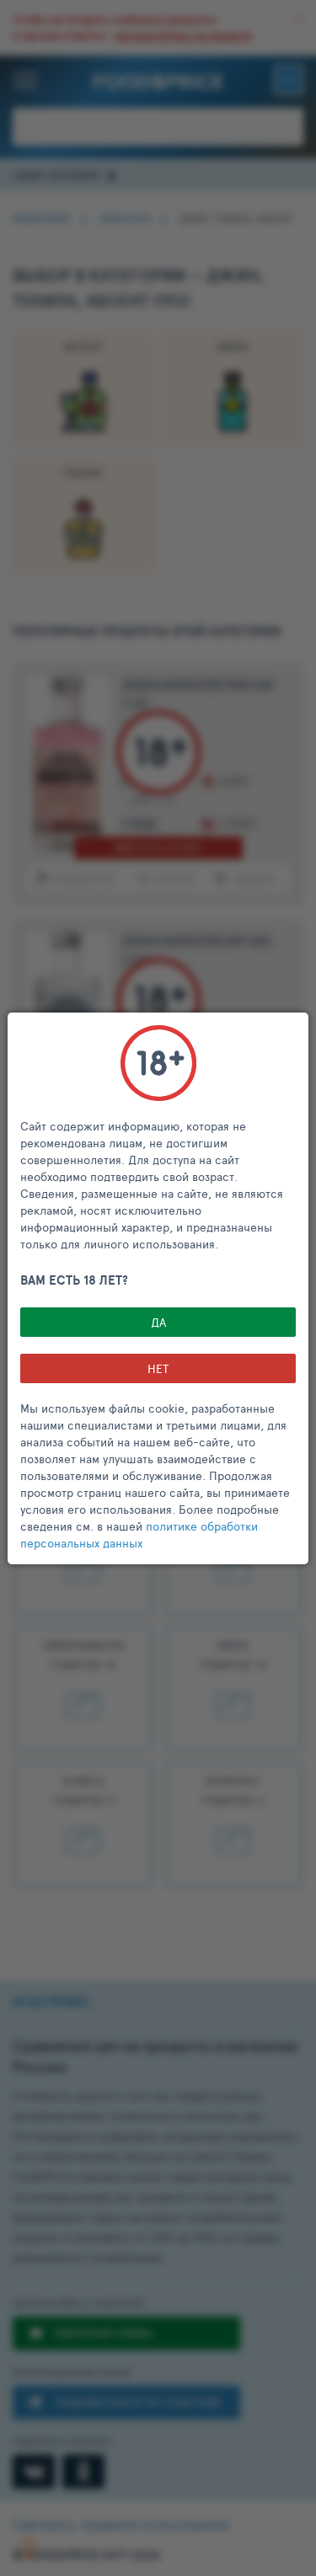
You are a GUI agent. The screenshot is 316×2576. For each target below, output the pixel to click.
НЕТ (158, 1368)
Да (158, 1322)
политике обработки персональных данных (139, 1534)
